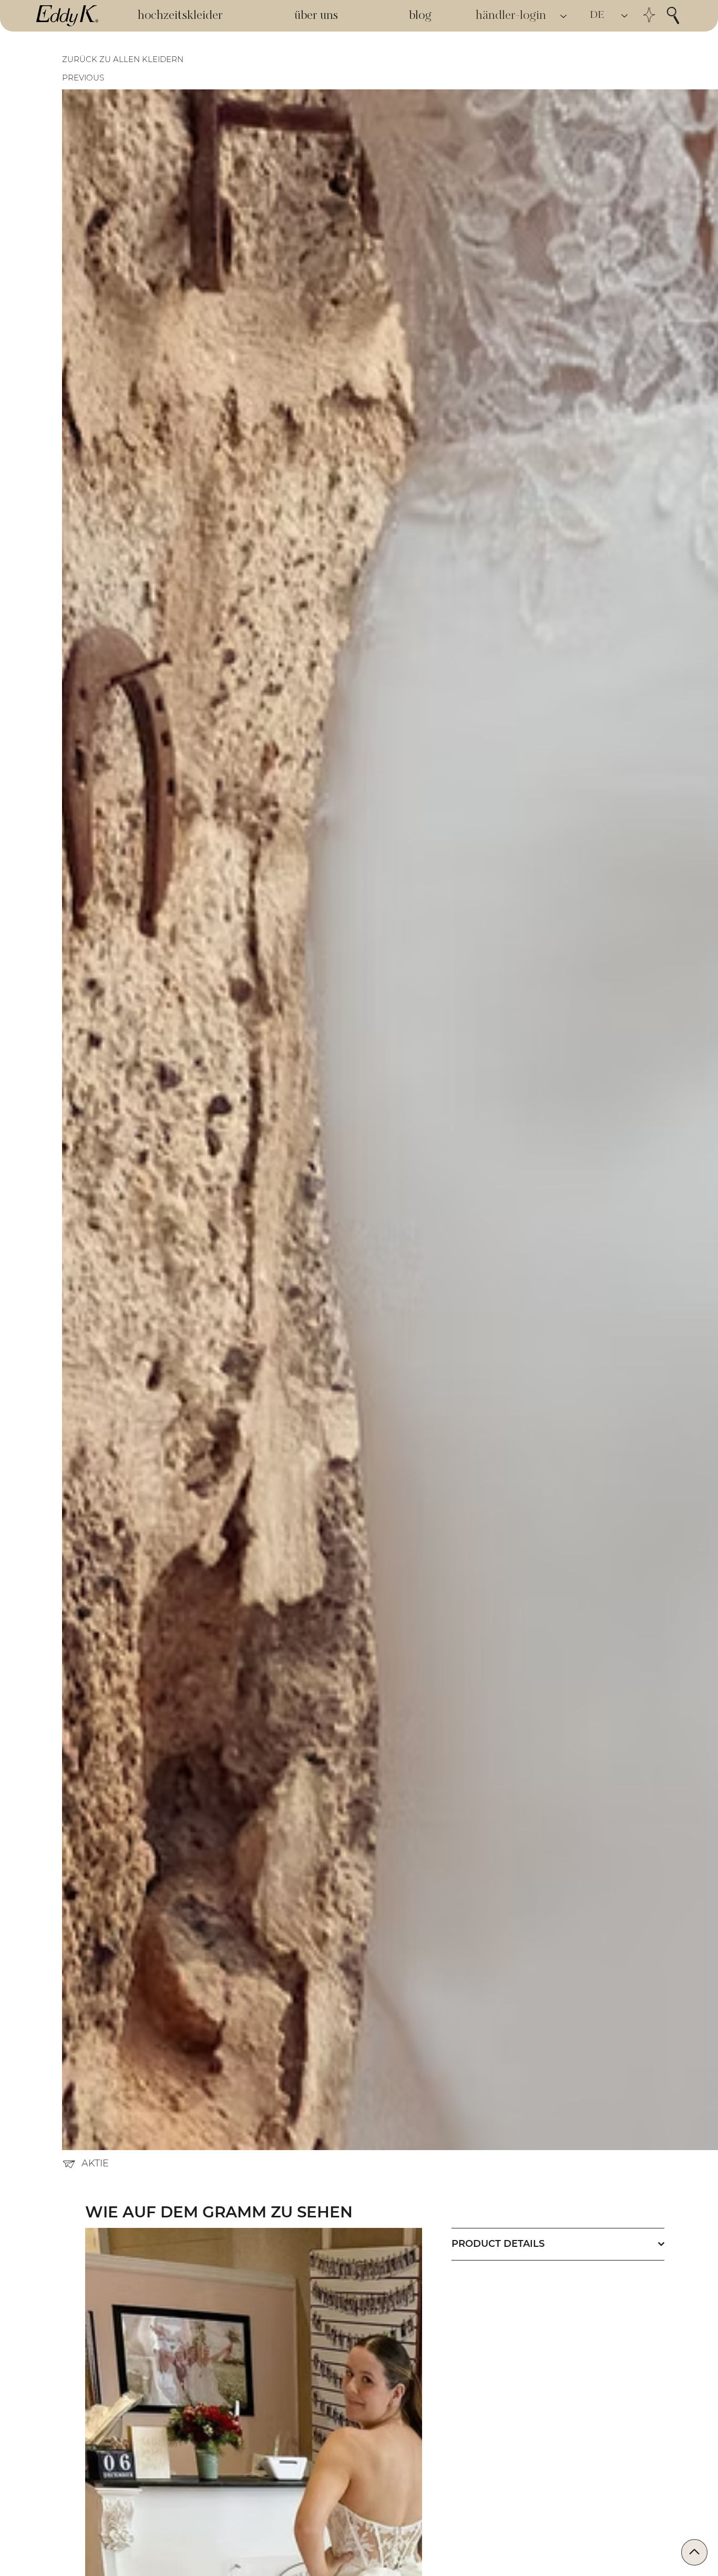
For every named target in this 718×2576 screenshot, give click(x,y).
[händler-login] (564, 16)
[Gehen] (694, 2552)
